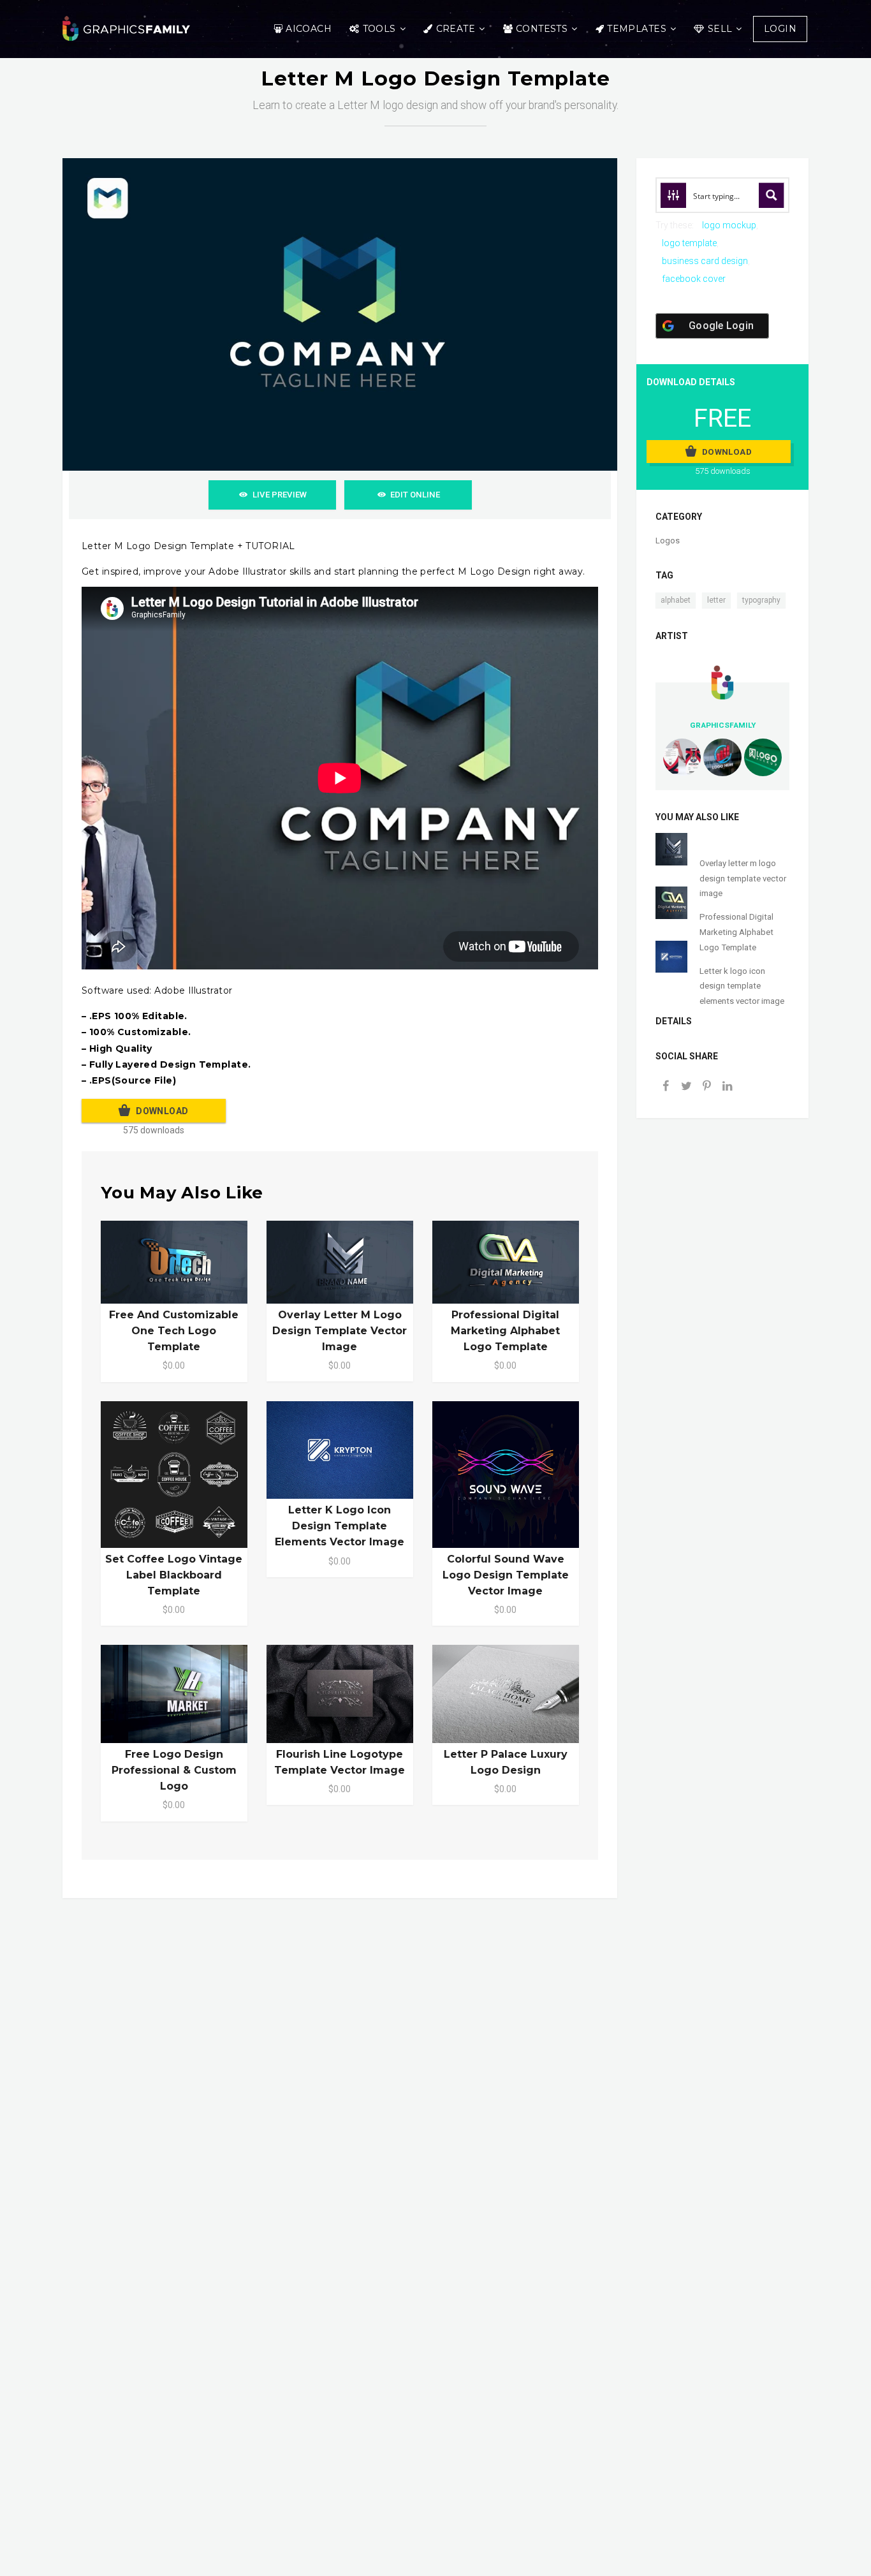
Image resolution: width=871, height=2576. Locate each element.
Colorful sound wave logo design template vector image (506, 1575)
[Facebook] (666, 1087)
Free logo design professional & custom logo (174, 1770)
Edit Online (415, 495)
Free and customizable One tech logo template (174, 1331)
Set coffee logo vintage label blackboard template (174, 1575)
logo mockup (729, 225)
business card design (705, 261)
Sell (720, 29)
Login (780, 29)
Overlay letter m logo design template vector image (340, 1331)
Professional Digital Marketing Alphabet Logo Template (505, 1331)
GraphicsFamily (723, 725)
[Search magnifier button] (772, 195)
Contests (542, 29)
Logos (668, 541)
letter (716, 600)
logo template (689, 243)
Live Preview (280, 495)
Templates (637, 29)
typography (761, 600)
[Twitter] (686, 1087)
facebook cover (694, 279)
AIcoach (309, 29)
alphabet (676, 600)
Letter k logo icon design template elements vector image (340, 1526)
